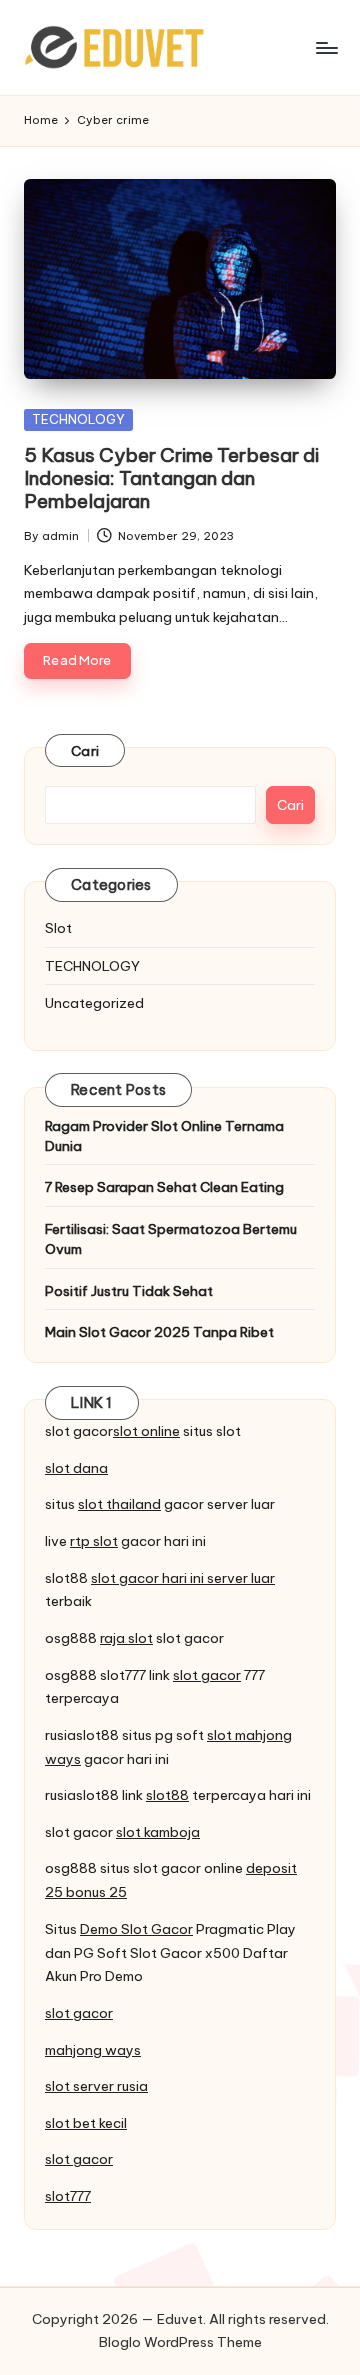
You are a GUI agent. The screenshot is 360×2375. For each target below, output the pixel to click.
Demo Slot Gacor (136, 1929)
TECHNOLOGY (78, 419)
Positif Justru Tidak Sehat (129, 1291)
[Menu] (326, 47)
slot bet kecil (86, 2123)
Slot (58, 928)
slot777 (68, 2196)
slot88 (167, 1795)
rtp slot (94, 1541)
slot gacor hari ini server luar (183, 1578)
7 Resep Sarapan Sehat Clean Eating (164, 1187)
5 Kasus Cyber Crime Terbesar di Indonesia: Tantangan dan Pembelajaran (171, 478)
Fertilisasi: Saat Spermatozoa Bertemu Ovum (171, 1239)
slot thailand (119, 1504)
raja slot (126, 1638)
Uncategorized (94, 1003)
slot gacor (207, 1675)
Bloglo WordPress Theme (180, 2342)
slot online (146, 1431)
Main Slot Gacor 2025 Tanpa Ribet (159, 1332)
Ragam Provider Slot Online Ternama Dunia (164, 1136)
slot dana (76, 1468)
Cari (85, 751)
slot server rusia (96, 2086)
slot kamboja (158, 1832)
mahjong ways (93, 2050)
